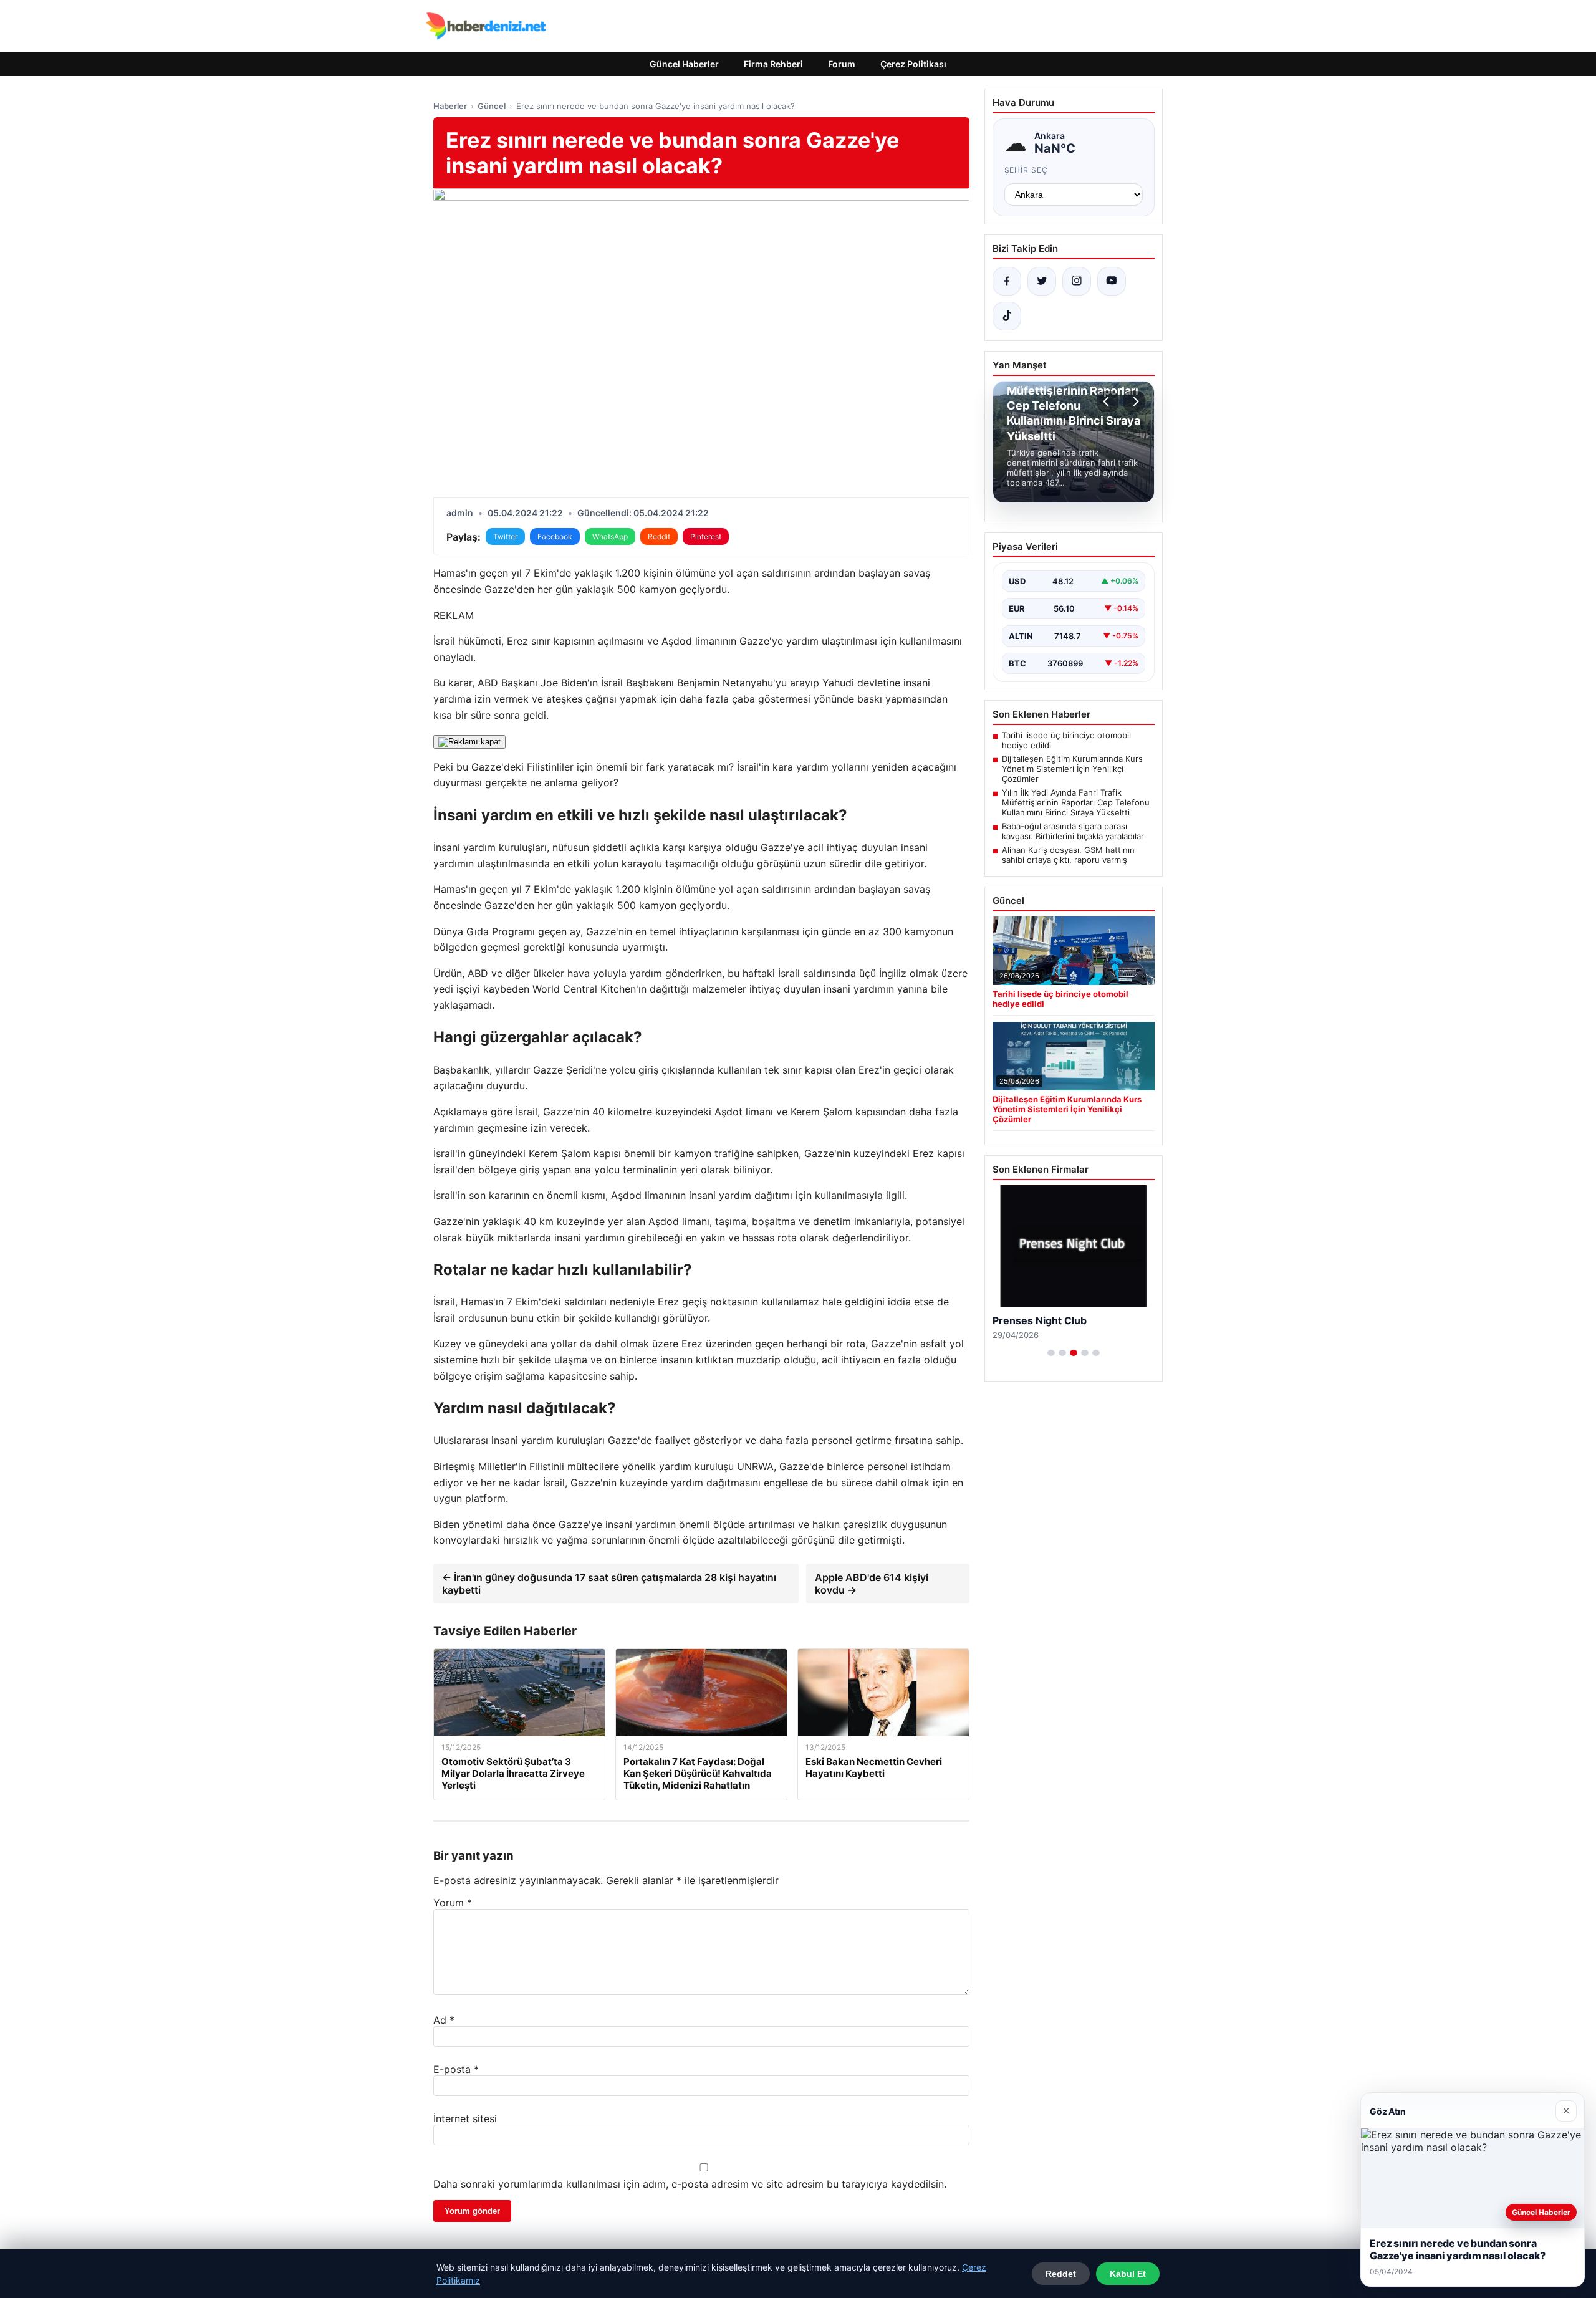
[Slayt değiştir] (1051, 1353)
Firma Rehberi (773, 64)
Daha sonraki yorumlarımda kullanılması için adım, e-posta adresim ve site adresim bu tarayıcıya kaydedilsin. (690, 2184)
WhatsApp (610, 536)
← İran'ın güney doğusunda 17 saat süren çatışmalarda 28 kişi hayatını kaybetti (609, 1584)
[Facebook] (1007, 281)
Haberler (450, 106)
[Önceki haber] (1108, 401)
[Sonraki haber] (1134, 401)
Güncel (492, 106)
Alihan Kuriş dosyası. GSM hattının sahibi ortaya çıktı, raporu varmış (1068, 855)
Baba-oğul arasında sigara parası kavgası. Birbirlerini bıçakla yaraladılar (1073, 831)
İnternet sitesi (465, 2118)
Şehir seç (1026, 170)
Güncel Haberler (684, 64)
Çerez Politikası (913, 64)
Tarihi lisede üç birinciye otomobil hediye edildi (1066, 740)
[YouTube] (1112, 281)
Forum (842, 64)
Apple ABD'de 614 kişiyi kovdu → (872, 1584)
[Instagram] (1077, 281)
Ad (444, 2020)
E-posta (456, 2069)
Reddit (659, 536)
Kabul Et (1128, 2274)
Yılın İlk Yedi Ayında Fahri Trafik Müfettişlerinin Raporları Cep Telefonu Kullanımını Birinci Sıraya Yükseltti (1076, 802)
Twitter (505, 536)
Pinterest (706, 536)
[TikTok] (1007, 316)
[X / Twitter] (1042, 281)
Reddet (1061, 2274)
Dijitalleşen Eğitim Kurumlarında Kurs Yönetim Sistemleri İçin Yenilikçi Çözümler (1072, 769)
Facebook (555, 536)
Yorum (453, 1903)
